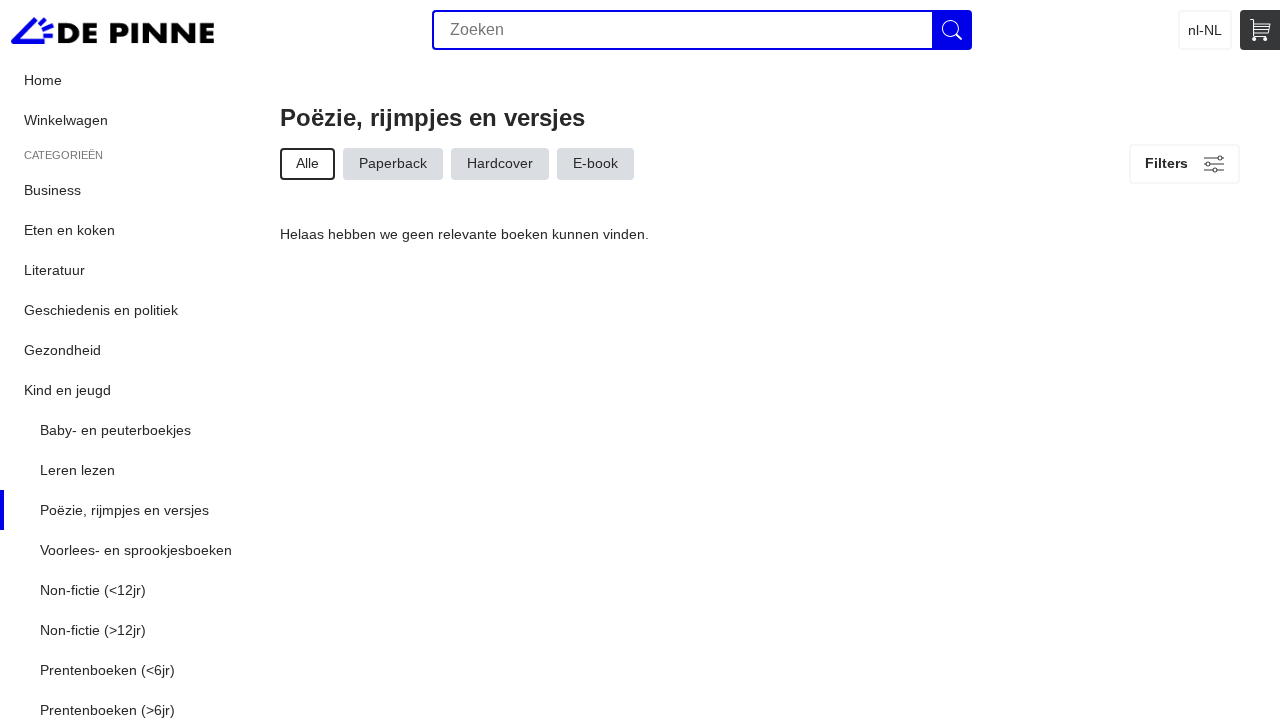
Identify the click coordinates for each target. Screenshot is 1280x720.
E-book (595, 163)
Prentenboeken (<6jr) (107, 670)
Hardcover (500, 163)
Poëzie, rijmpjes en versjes (124, 510)
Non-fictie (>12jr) (93, 630)
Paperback (393, 163)
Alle (307, 163)
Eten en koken (69, 230)
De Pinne (112, 30)
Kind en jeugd (67, 390)
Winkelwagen (66, 120)
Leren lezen (77, 470)
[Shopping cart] (1260, 30)
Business (52, 190)
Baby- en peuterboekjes (115, 430)
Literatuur (54, 270)
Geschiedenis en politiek (101, 310)
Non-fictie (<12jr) (93, 590)
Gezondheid (62, 350)
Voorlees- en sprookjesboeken (136, 550)
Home (43, 80)
